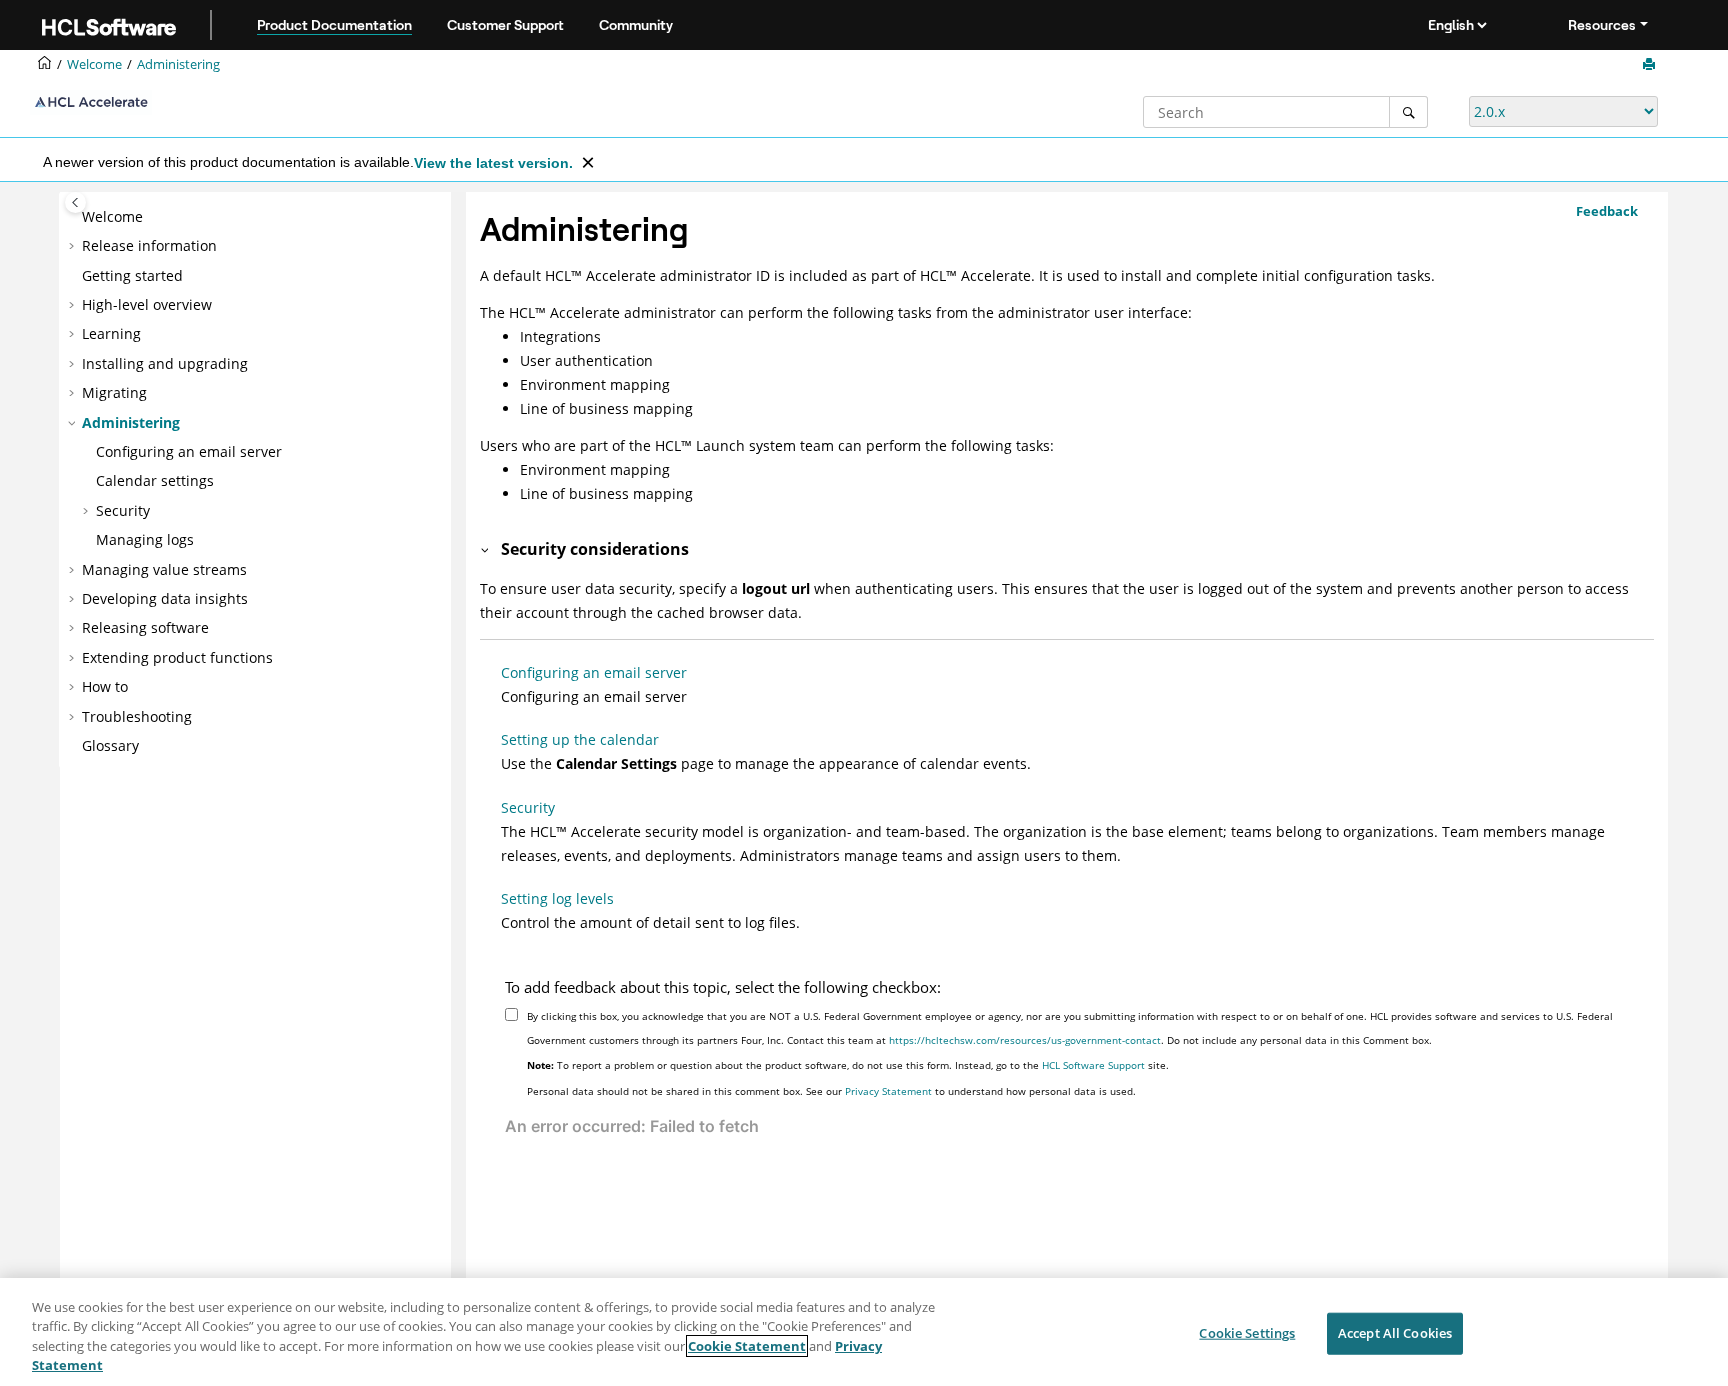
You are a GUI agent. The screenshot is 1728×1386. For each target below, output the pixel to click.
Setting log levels (557, 898)
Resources (1602, 25)
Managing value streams (164, 569)
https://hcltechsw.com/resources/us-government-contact (1025, 1040)
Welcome (112, 216)
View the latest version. (493, 163)
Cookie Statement (747, 1346)
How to (105, 686)
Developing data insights (165, 598)
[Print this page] (1651, 65)
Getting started (132, 275)
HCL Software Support (1093, 1065)
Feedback (1607, 211)
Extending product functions (177, 657)
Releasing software (145, 627)
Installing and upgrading (165, 363)
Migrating (114, 392)
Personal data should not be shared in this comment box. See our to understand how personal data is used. (831, 1091)
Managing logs (145, 539)
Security (123, 510)
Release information (149, 245)
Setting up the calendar (580, 739)
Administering (178, 64)
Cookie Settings (1247, 1333)
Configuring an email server (189, 451)
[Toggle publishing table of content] (75, 202)
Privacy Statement (888, 1091)
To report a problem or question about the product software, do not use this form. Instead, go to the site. (848, 1065)
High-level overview (147, 304)
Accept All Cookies (1395, 1333)
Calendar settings (155, 480)
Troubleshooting (137, 716)
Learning (111, 333)
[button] (74, 217)
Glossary (110, 745)
